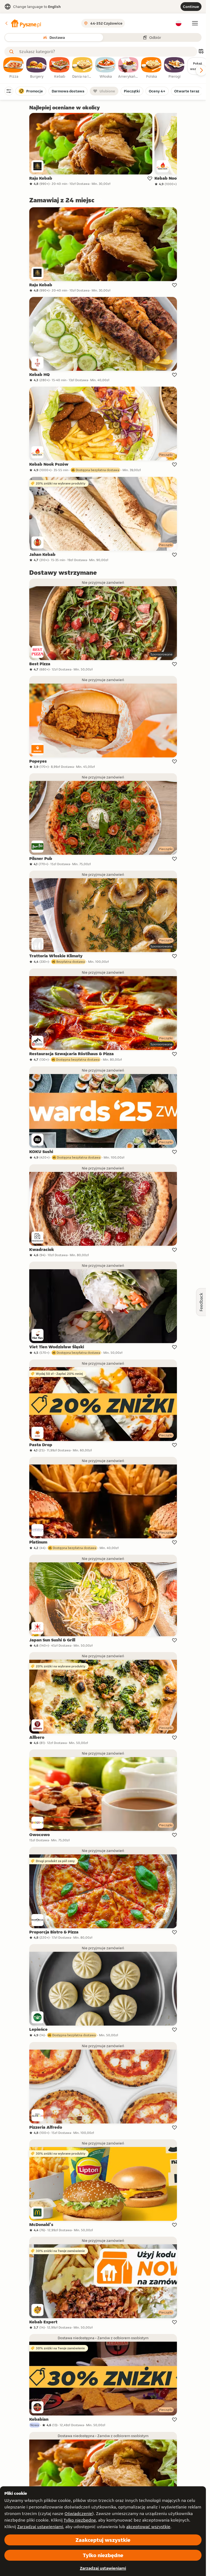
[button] (23, 23)
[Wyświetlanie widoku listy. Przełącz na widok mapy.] (201, 52)
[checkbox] (14, 68)
